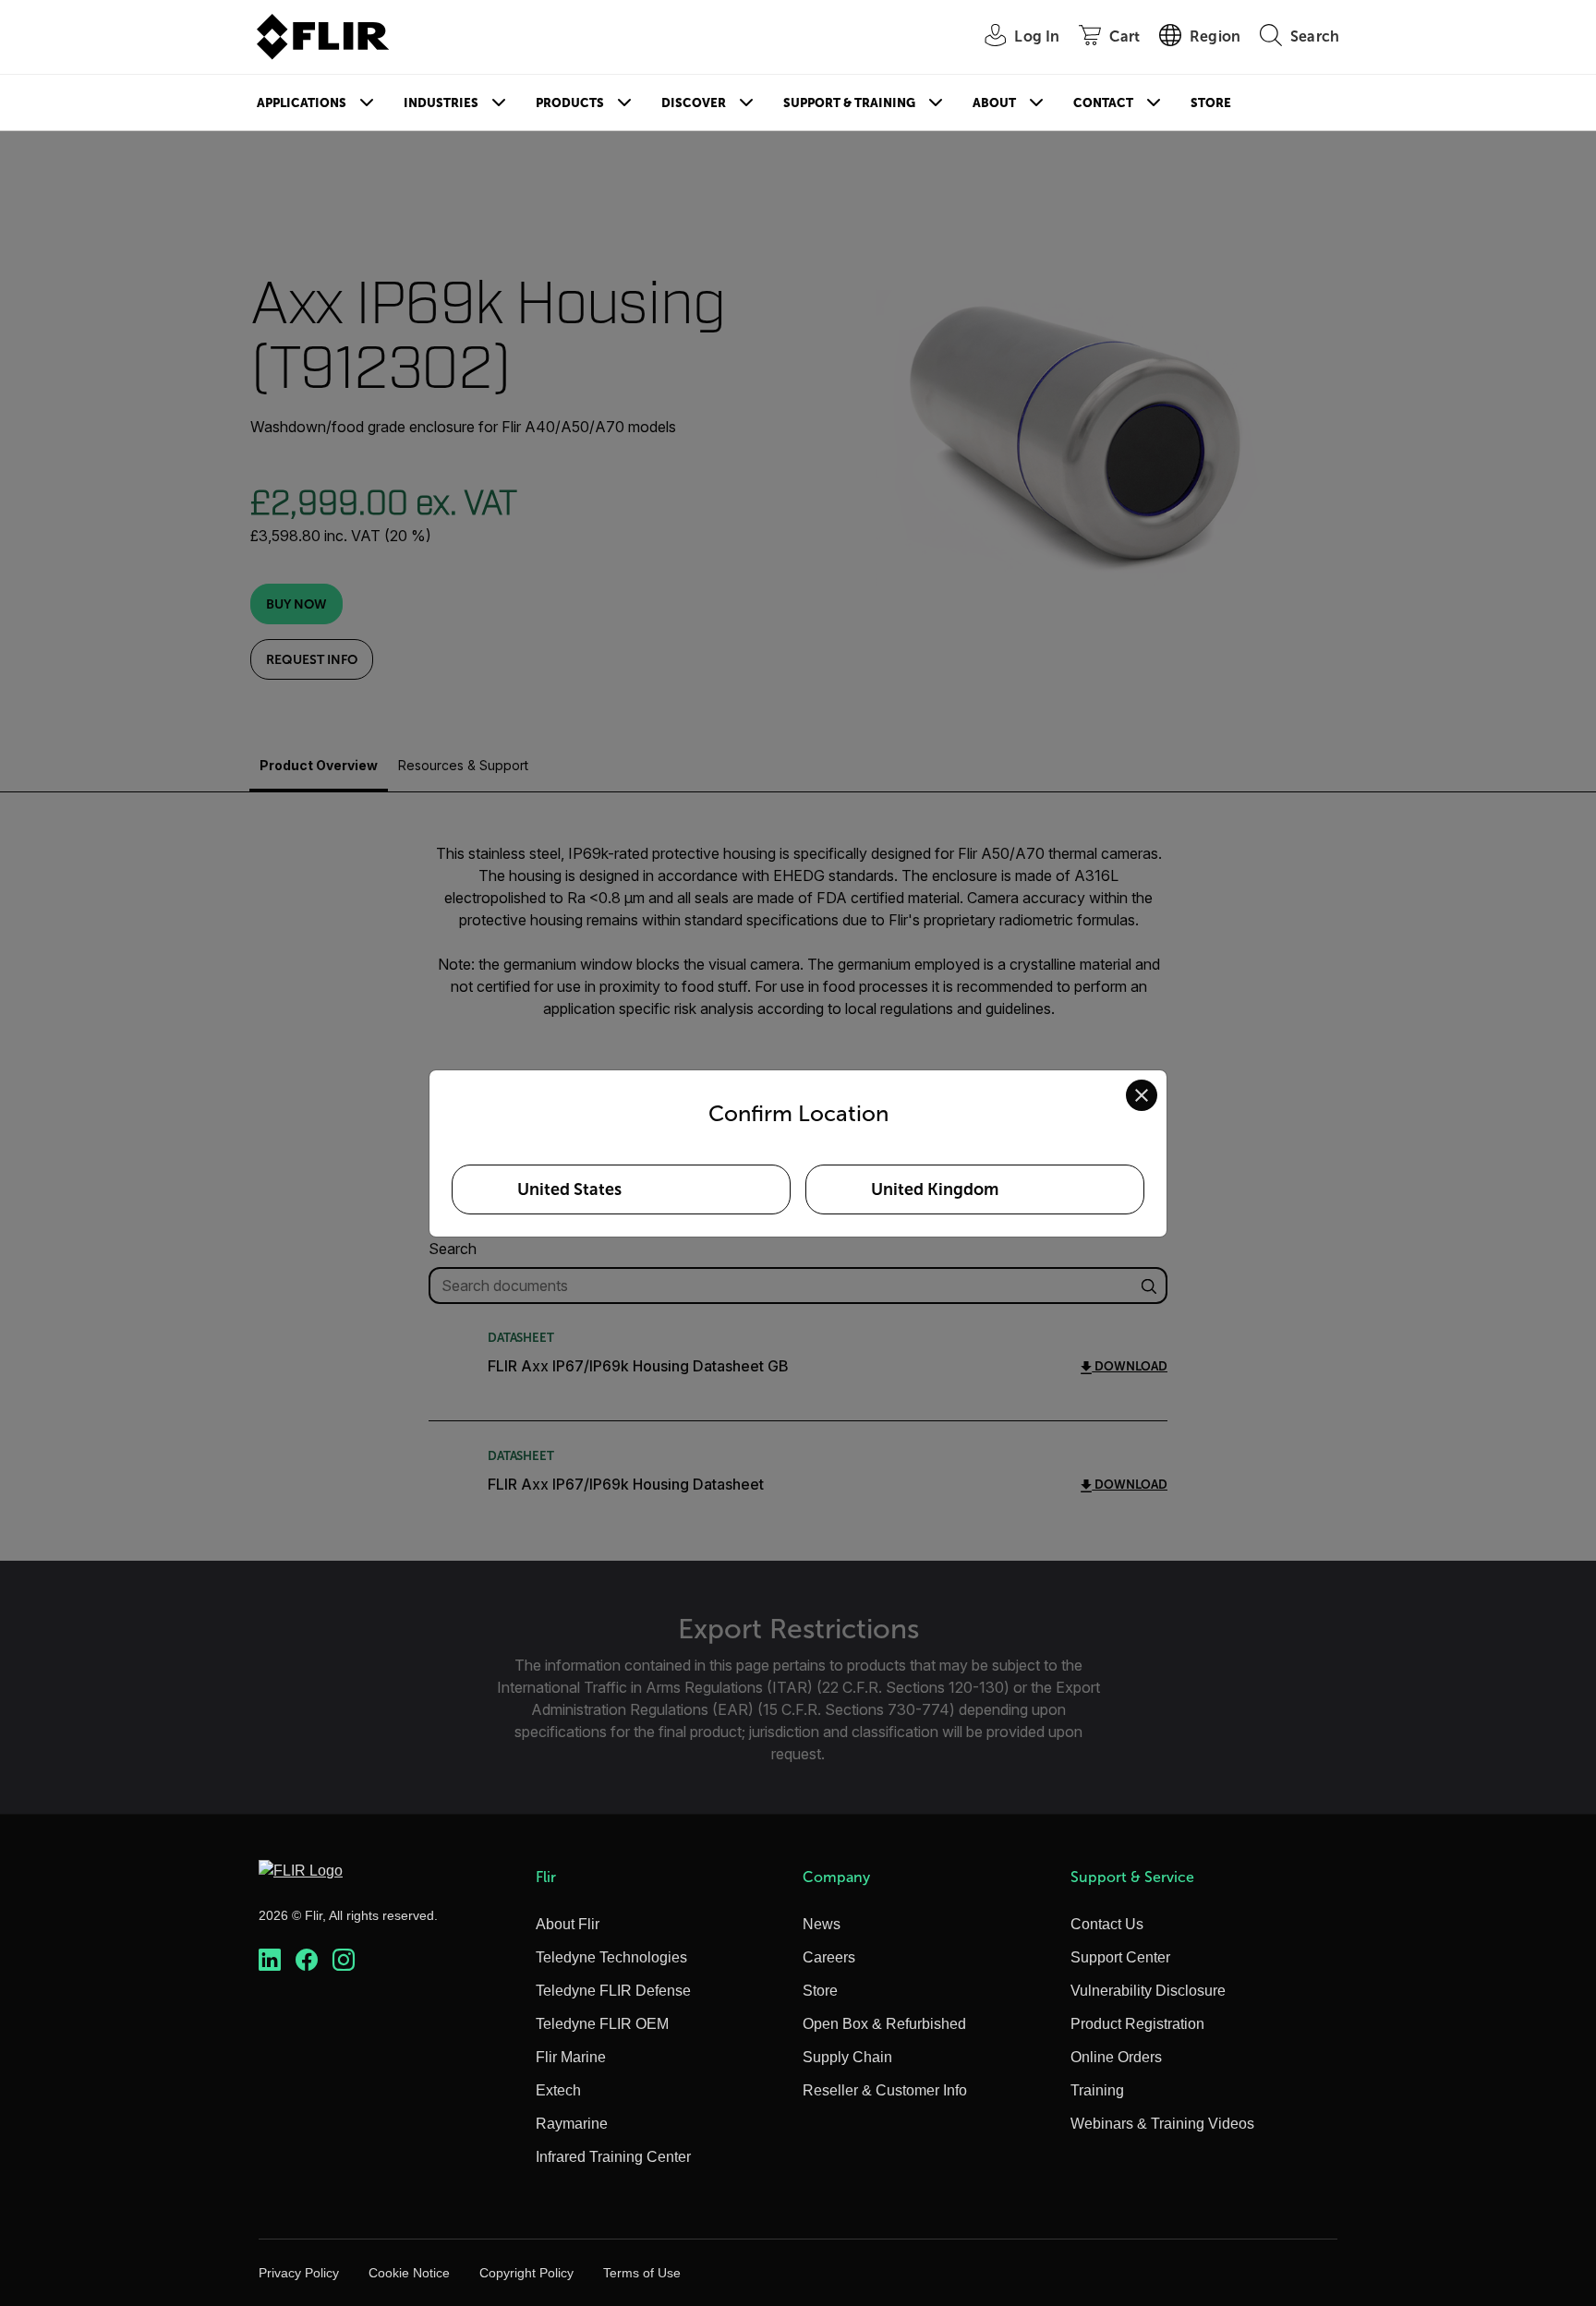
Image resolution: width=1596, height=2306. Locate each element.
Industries (441, 103)
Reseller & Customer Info (885, 2090)
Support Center (1120, 1957)
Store (1211, 103)
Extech (558, 2090)
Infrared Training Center (613, 2157)
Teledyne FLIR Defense (613, 1991)
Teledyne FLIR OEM (602, 2024)
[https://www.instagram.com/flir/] (344, 1960)
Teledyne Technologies (611, 1957)
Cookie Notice (409, 2273)
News (822, 1924)
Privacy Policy (299, 2273)
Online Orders (1116, 2057)
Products (570, 103)
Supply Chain (847, 2057)
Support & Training (849, 103)
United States (569, 1189)
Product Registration (1137, 2024)
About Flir (568, 1924)
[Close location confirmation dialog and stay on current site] (1142, 1095)
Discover (694, 103)
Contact (1103, 103)
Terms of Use (642, 2273)
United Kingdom (935, 1189)
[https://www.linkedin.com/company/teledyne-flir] (270, 1960)
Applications (302, 103)
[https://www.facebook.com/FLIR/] (307, 1960)
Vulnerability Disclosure (1148, 1991)
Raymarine (572, 2124)
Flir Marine (571, 2057)
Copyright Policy (526, 2273)
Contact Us (1107, 1924)
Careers (829, 1957)
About (994, 103)
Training (1097, 2090)
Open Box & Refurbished (884, 2024)
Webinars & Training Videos (1162, 2124)
